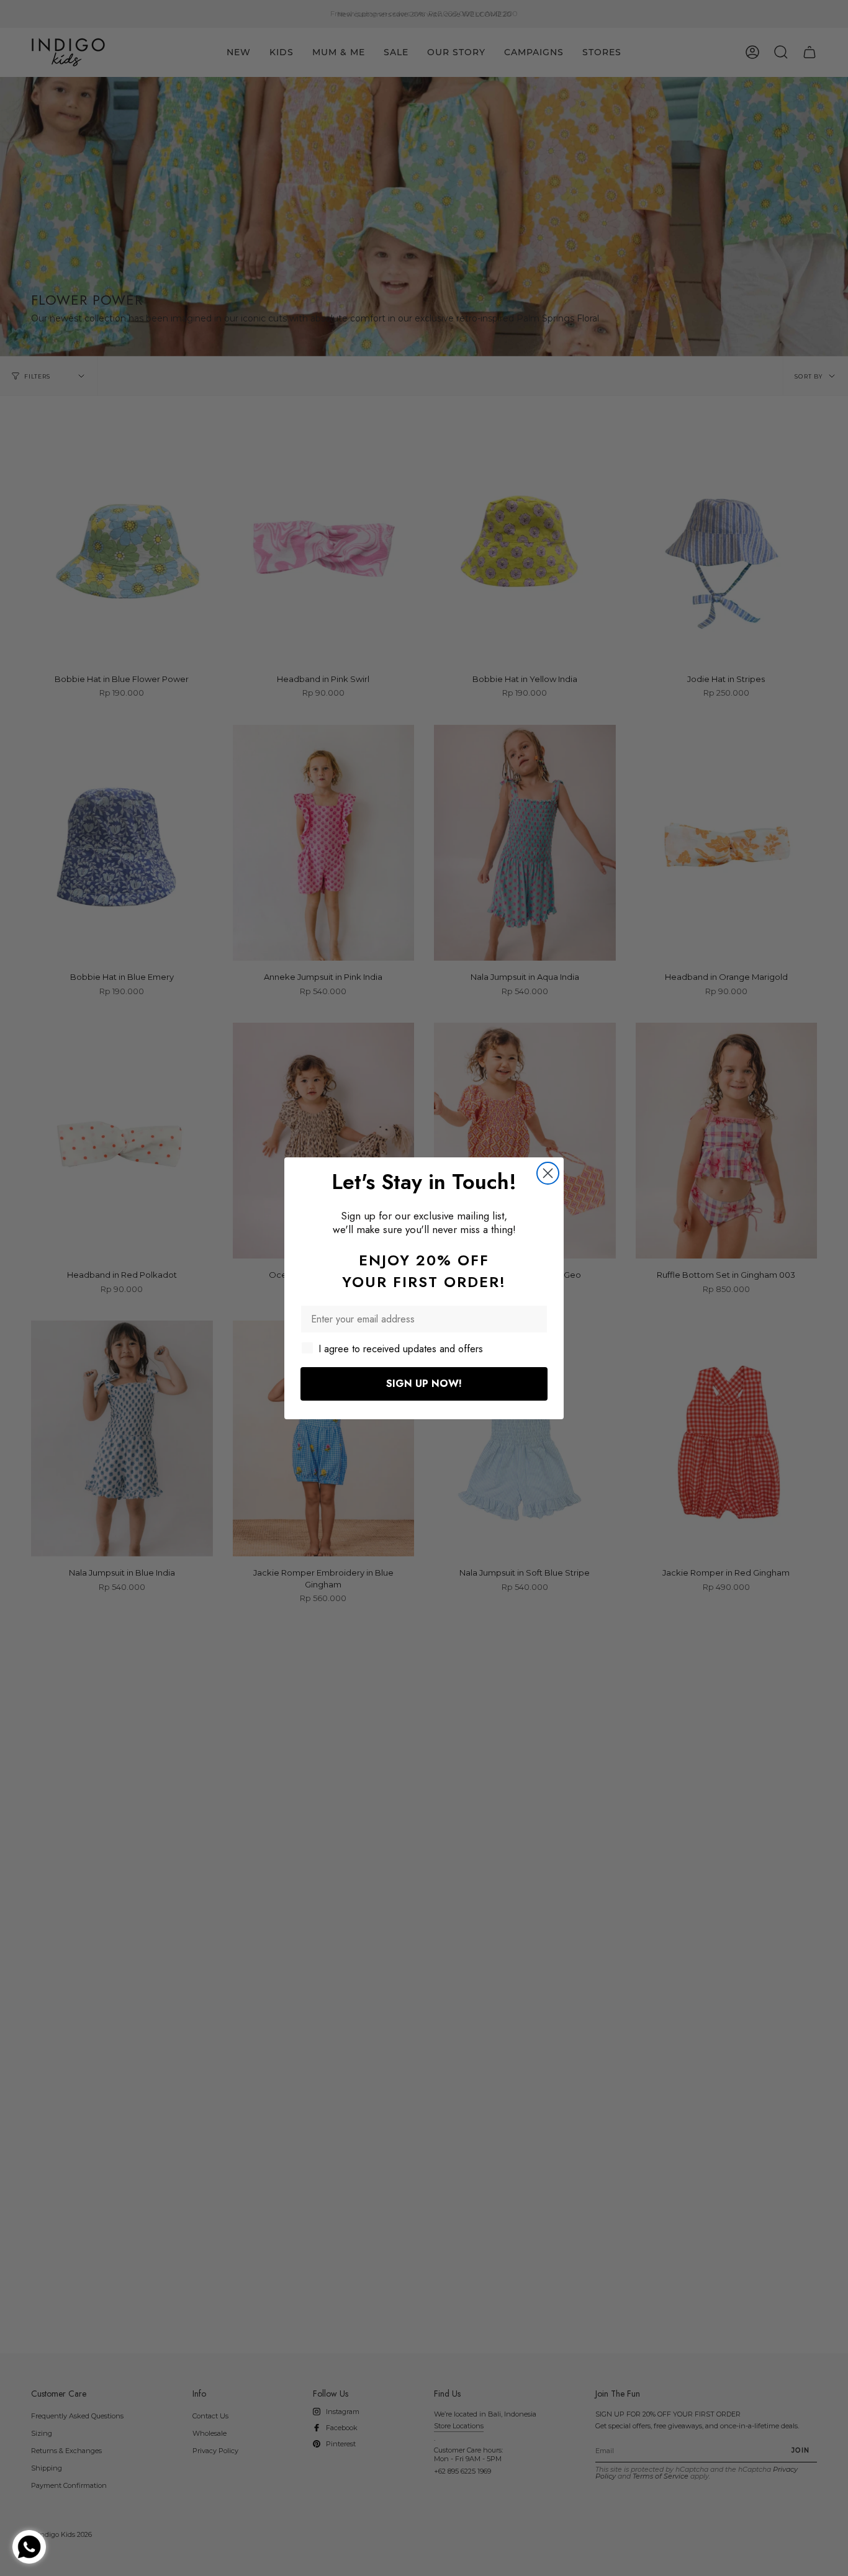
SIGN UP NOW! (424, 1384)
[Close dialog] (548, 1173)
